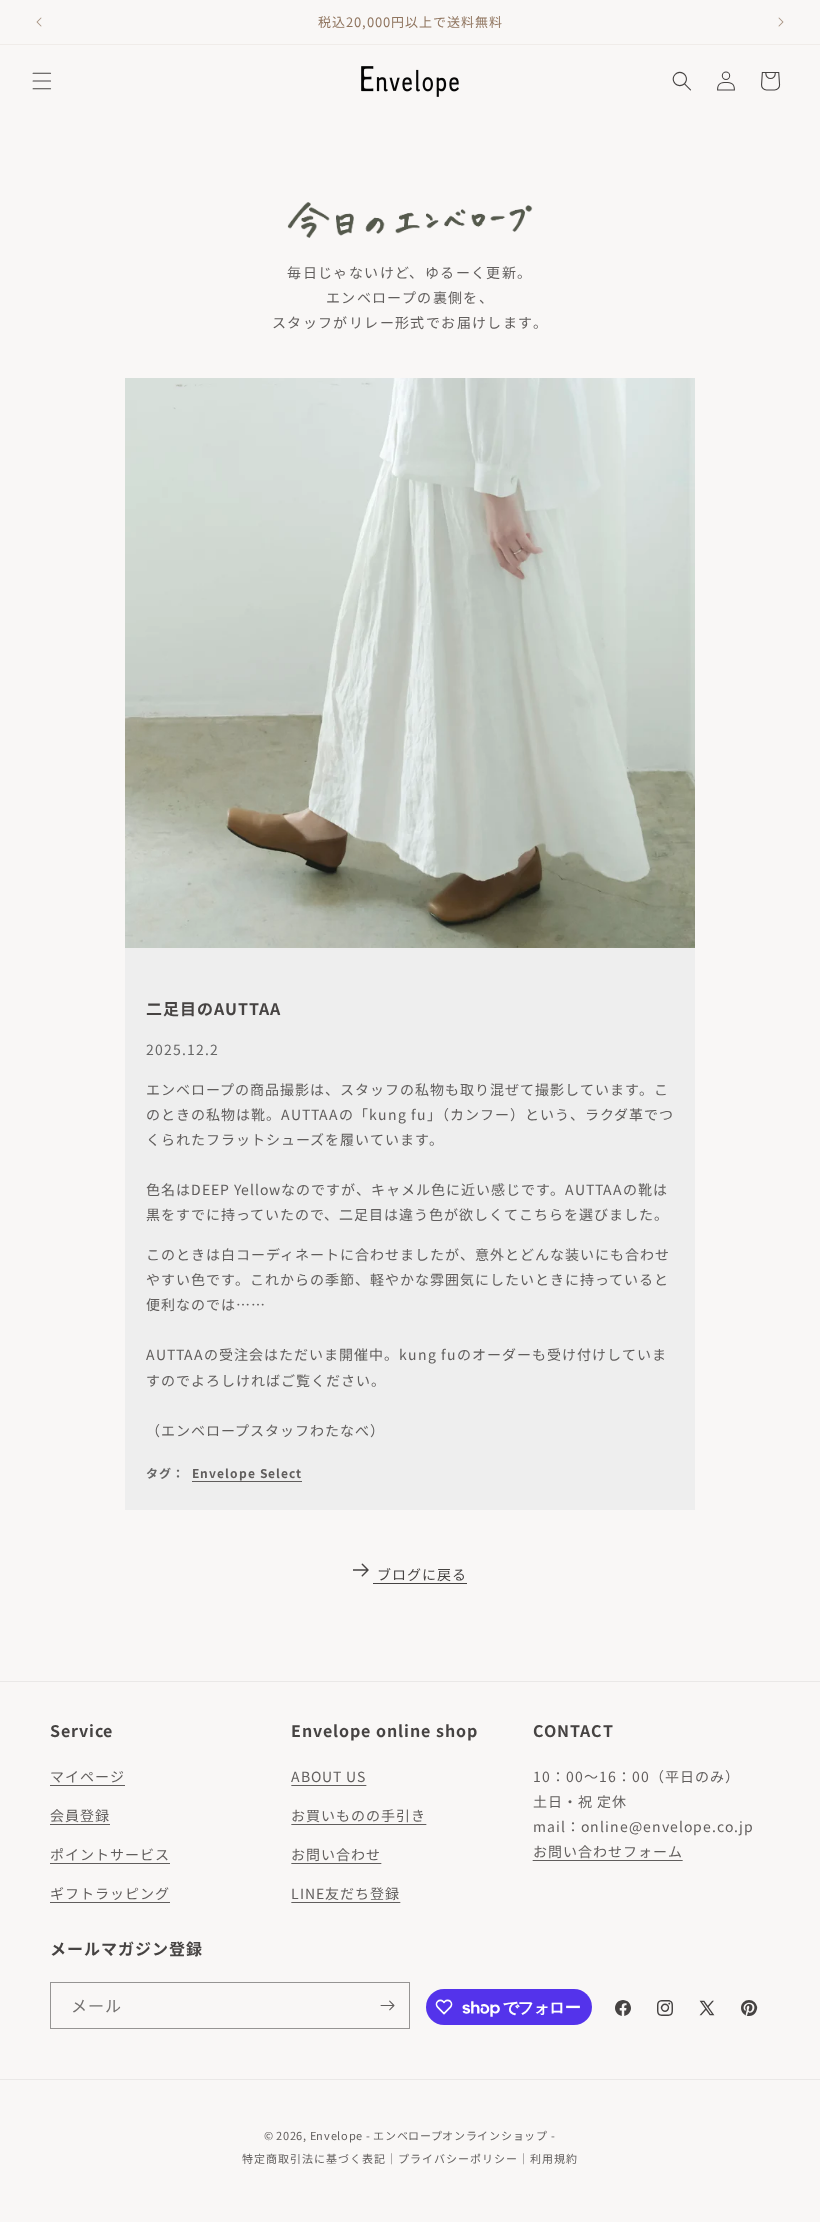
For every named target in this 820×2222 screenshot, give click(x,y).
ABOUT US (328, 1776)
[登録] (387, 2005)
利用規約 (554, 2158)
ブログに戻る (422, 1574)
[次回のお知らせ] (781, 22)
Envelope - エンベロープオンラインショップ (429, 2135)
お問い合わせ (336, 1854)
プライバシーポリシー (458, 2158)
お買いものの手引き (358, 1815)
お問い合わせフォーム (608, 1851)
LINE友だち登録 (345, 1893)
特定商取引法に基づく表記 (314, 2158)
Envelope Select (247, 1472)
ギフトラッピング (110, 1893)
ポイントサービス (110, 1854)
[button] (42, 81)
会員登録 (80, 1815)
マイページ (87, 1776)
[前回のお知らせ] (39, 22)
